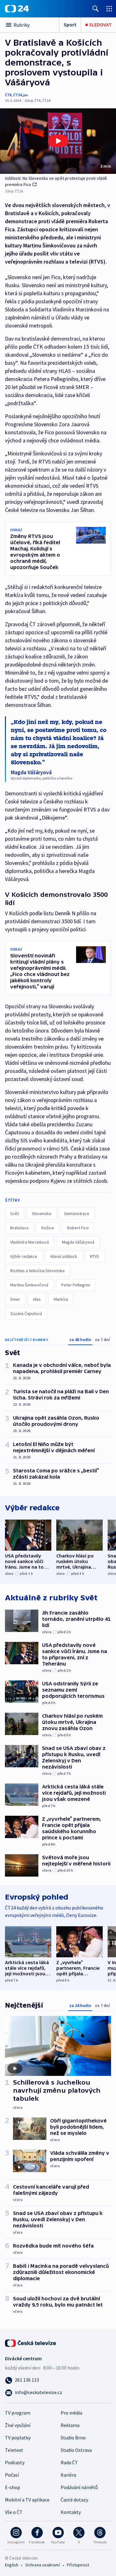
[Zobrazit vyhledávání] (96, 9)
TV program (18, 2413)
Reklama (70, 2425)
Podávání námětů (79, 2487)
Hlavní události (64, 1256)
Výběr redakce (24, 1256)
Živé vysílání (18, 2425)
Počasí (12, 2475)
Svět (15, 1213)
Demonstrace (77, 1213)
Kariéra (68, 2475)
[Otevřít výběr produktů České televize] (109, 9)
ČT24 (17, 95)
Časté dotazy (74, 2500)
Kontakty (71, 2512)
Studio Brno (73, 2438)
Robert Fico (78, 1228)
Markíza (61, 1299)
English (12, 2565)
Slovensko (42, 1213)
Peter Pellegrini (76, 1285)
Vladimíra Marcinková (30, 1242)
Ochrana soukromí (43, 2565)
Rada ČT (69, 2462)
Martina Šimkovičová (29, 1285)
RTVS (95, 1256)
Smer (15, 1299)
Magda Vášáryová (78, 1242)
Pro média (71, 2413)
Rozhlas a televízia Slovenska (37, 1271)
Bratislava (19, 1228)
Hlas (37, 1299)
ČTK (8, 95)
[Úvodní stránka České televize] (31, 2343)
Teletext (14, 2450)
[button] (58, 141)
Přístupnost (78, 2565)
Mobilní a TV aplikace (27, 2500)
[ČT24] (17, 9)
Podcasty (15, 2462)
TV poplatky (18, 2438)
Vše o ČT (14, 2512)
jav (26, 95)
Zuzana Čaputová (26, 1313)
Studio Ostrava (76, 2450)
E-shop (13, 2487)
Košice (48, 1228)
